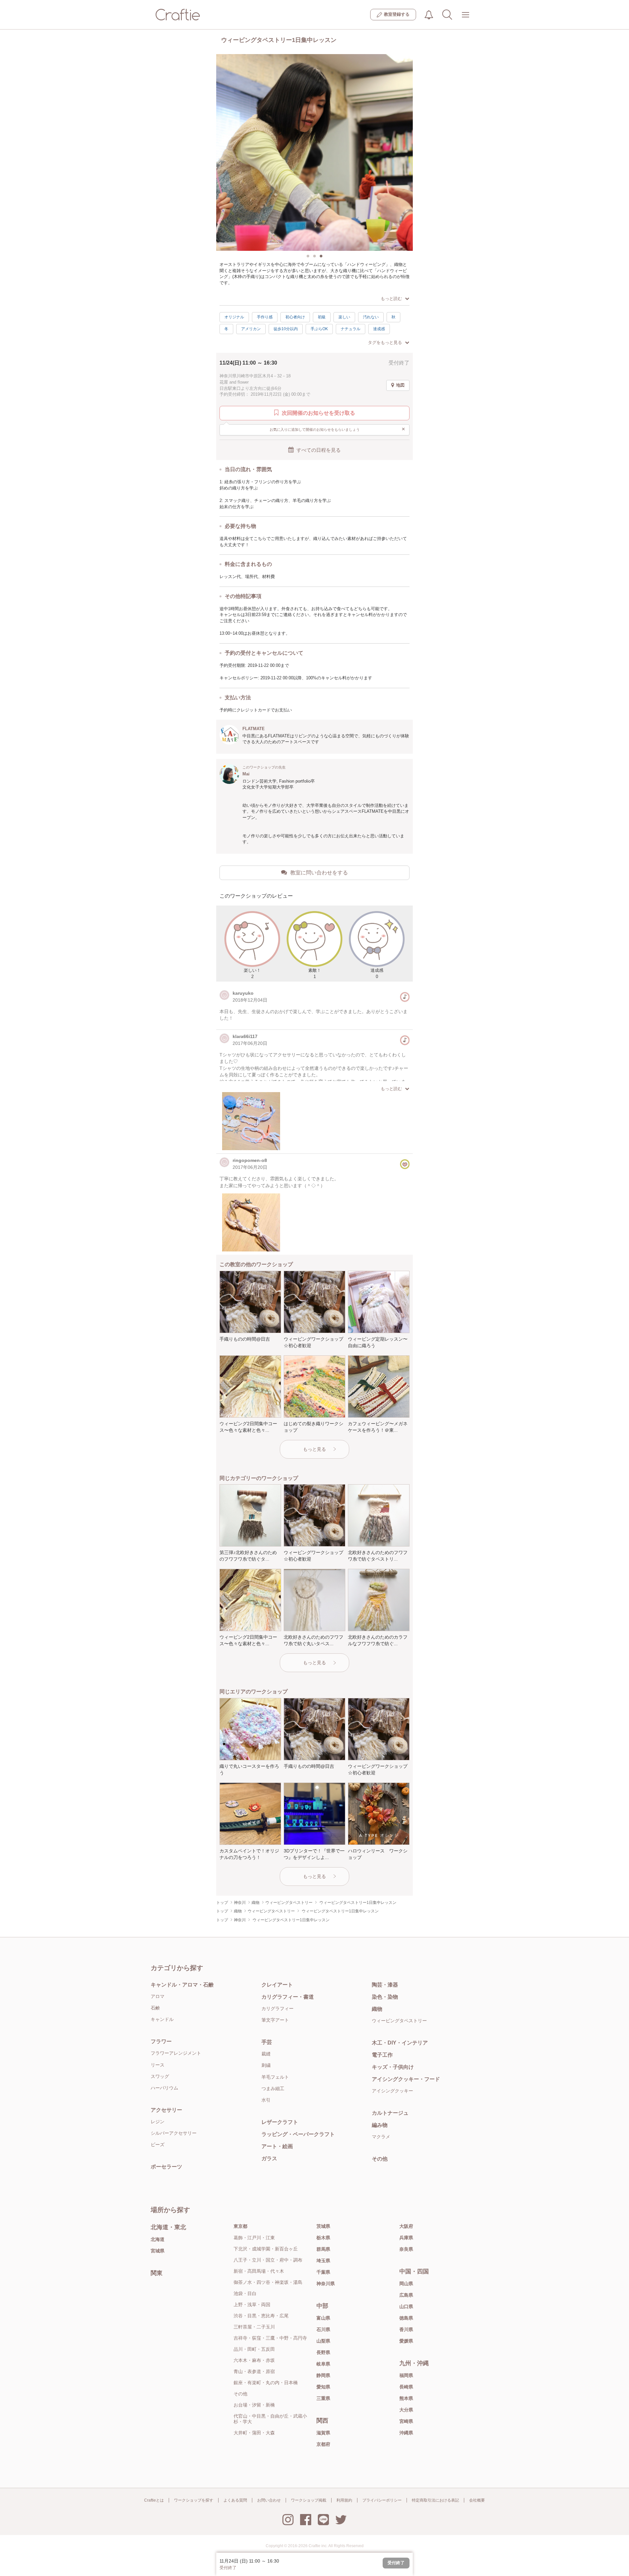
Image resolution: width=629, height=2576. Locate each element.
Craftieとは (154, 2500)
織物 (377, 2009)
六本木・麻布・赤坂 (254, 2360)
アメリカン (251, 329)
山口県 (406, 2306)
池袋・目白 (245, 2293)
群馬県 (323, 2249)
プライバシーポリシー (382, 2500)
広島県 (406, 2295)
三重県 (323, 2398)
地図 (400, 385)
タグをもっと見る (385, 342)
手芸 (267, 2042)
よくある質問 (235, 2500)
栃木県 (323, 2238)
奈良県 (406, 2249)
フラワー (161, 2041)
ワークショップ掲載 (309, 2500)
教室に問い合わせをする (319, 873)
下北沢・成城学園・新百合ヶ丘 (266, 2249)
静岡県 (323, 2375)
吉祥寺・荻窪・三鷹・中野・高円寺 (270, 2338)
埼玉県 (323, 2261)
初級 (322, 317)
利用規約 (344, 2500)
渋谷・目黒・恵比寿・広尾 (261, 2316)
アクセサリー (166, 2110)
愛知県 (323, 2387)
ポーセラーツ (166, 2167)
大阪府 (406, 2226)
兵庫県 (406, 2238)
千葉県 (323, 2272)
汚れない (371, 317)
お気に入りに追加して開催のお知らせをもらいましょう (338, 429)
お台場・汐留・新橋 (254, 2405)
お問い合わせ (269, 2500)
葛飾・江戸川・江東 (254, 2238)
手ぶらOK (319, 329)
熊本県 (406, 2398)
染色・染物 (385, 1997)
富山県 (323, 2318)
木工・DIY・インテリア (400, 2043)
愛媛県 (406, 2341)
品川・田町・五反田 (254, 2349)
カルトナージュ (390, 2113)
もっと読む (391, 299)
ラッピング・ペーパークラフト (298, 2134)
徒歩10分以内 (286, 329)
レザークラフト (280, 2122)
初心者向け (295, 317)
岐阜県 (323, 2364)
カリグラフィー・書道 (288, 1997)
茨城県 (323, 2226)
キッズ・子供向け (393, 2067)
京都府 (323, 2444)
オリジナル (234, 317)
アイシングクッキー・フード (406, 2079)
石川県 (323, 2329)
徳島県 (406, 2318)
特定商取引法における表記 (435, 2500)
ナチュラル (351, 329)
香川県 (406, 2329)
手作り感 (265, 317)
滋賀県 (323, 2433)
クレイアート (277, 1985)
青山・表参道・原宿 (254, 2371)
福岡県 (406, 2375)
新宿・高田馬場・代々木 (259, 2271)
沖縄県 (406, 2433)
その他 (380, 2159)
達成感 (379, 329)
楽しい (344, 317)
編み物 (380, 2125)
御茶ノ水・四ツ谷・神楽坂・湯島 (268, 2282)
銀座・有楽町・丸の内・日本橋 (266, 2383)
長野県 (323, 2352)
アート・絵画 (277, 2146)
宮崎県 (406, 2421)
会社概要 (477, 2500)
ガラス (269, 2158)
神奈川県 (326, 2284)
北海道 (158, 2239)
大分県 (406, 2410)
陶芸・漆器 (385, 1985)
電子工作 (382, 2055)
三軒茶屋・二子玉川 (254, 2327)
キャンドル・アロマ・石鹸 (182, 1985)
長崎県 (406, 2387)
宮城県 (158, 2251)
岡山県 (406, 2284)
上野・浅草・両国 (252, 2305)
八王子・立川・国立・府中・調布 (268, 2260)
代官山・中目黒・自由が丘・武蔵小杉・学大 (270, 2419)
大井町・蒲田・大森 (254, 2433)
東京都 (240, 2226)
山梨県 (323, 2341)
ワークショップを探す (194, 2500)
